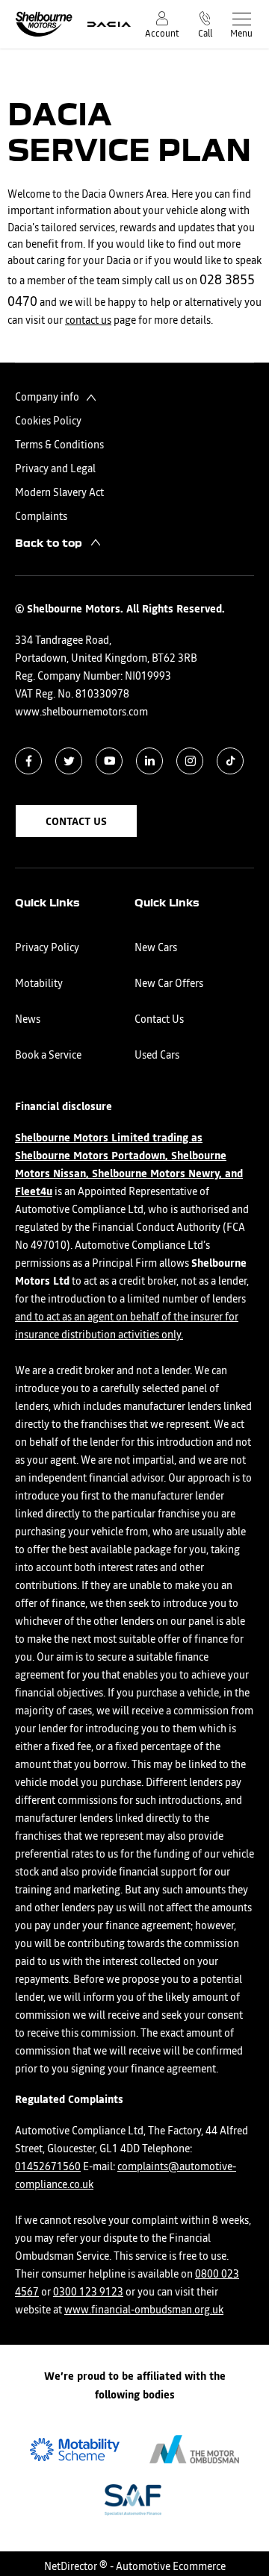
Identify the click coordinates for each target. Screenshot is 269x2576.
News (28, 1020)
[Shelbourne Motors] (44, 24)
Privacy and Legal (55, 469)
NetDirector (72, 2567)
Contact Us (159, 1020)
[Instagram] (190, 761)
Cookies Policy (48, 422)
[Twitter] (69, 761)
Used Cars (157, 1056)
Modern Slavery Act (59, 493)
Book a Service (48, 1056)
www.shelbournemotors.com (81, 712)
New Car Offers (169, 984)
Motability (39, 984)
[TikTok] (231, 761)
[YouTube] (109, 761)
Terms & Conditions (59, 445)
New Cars (156, 948)
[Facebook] (29, 761)
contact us (88, 321)
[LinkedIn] (150, 761)
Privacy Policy (47, 948)
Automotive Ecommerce (171, 2567)
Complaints (41, 517)
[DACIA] (109, 24)
